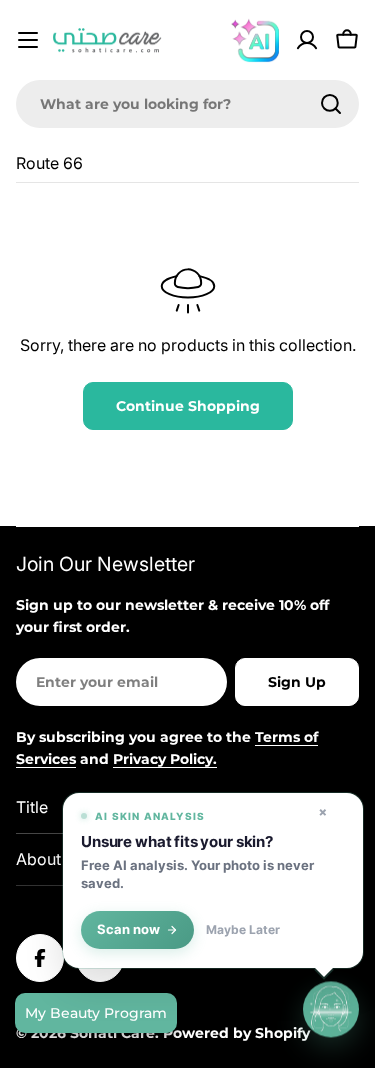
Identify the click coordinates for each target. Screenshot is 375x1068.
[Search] (331, 104)
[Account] (307, 40)
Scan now (128, 929)
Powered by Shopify (236, 1033)
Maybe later (243, 930)
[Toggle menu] (28, 40)
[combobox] (187, 104)
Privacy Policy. (165, 759)
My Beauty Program (96, 1013)
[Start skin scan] (331, 1010)
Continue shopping (188, 406)
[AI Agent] (255, 40)
